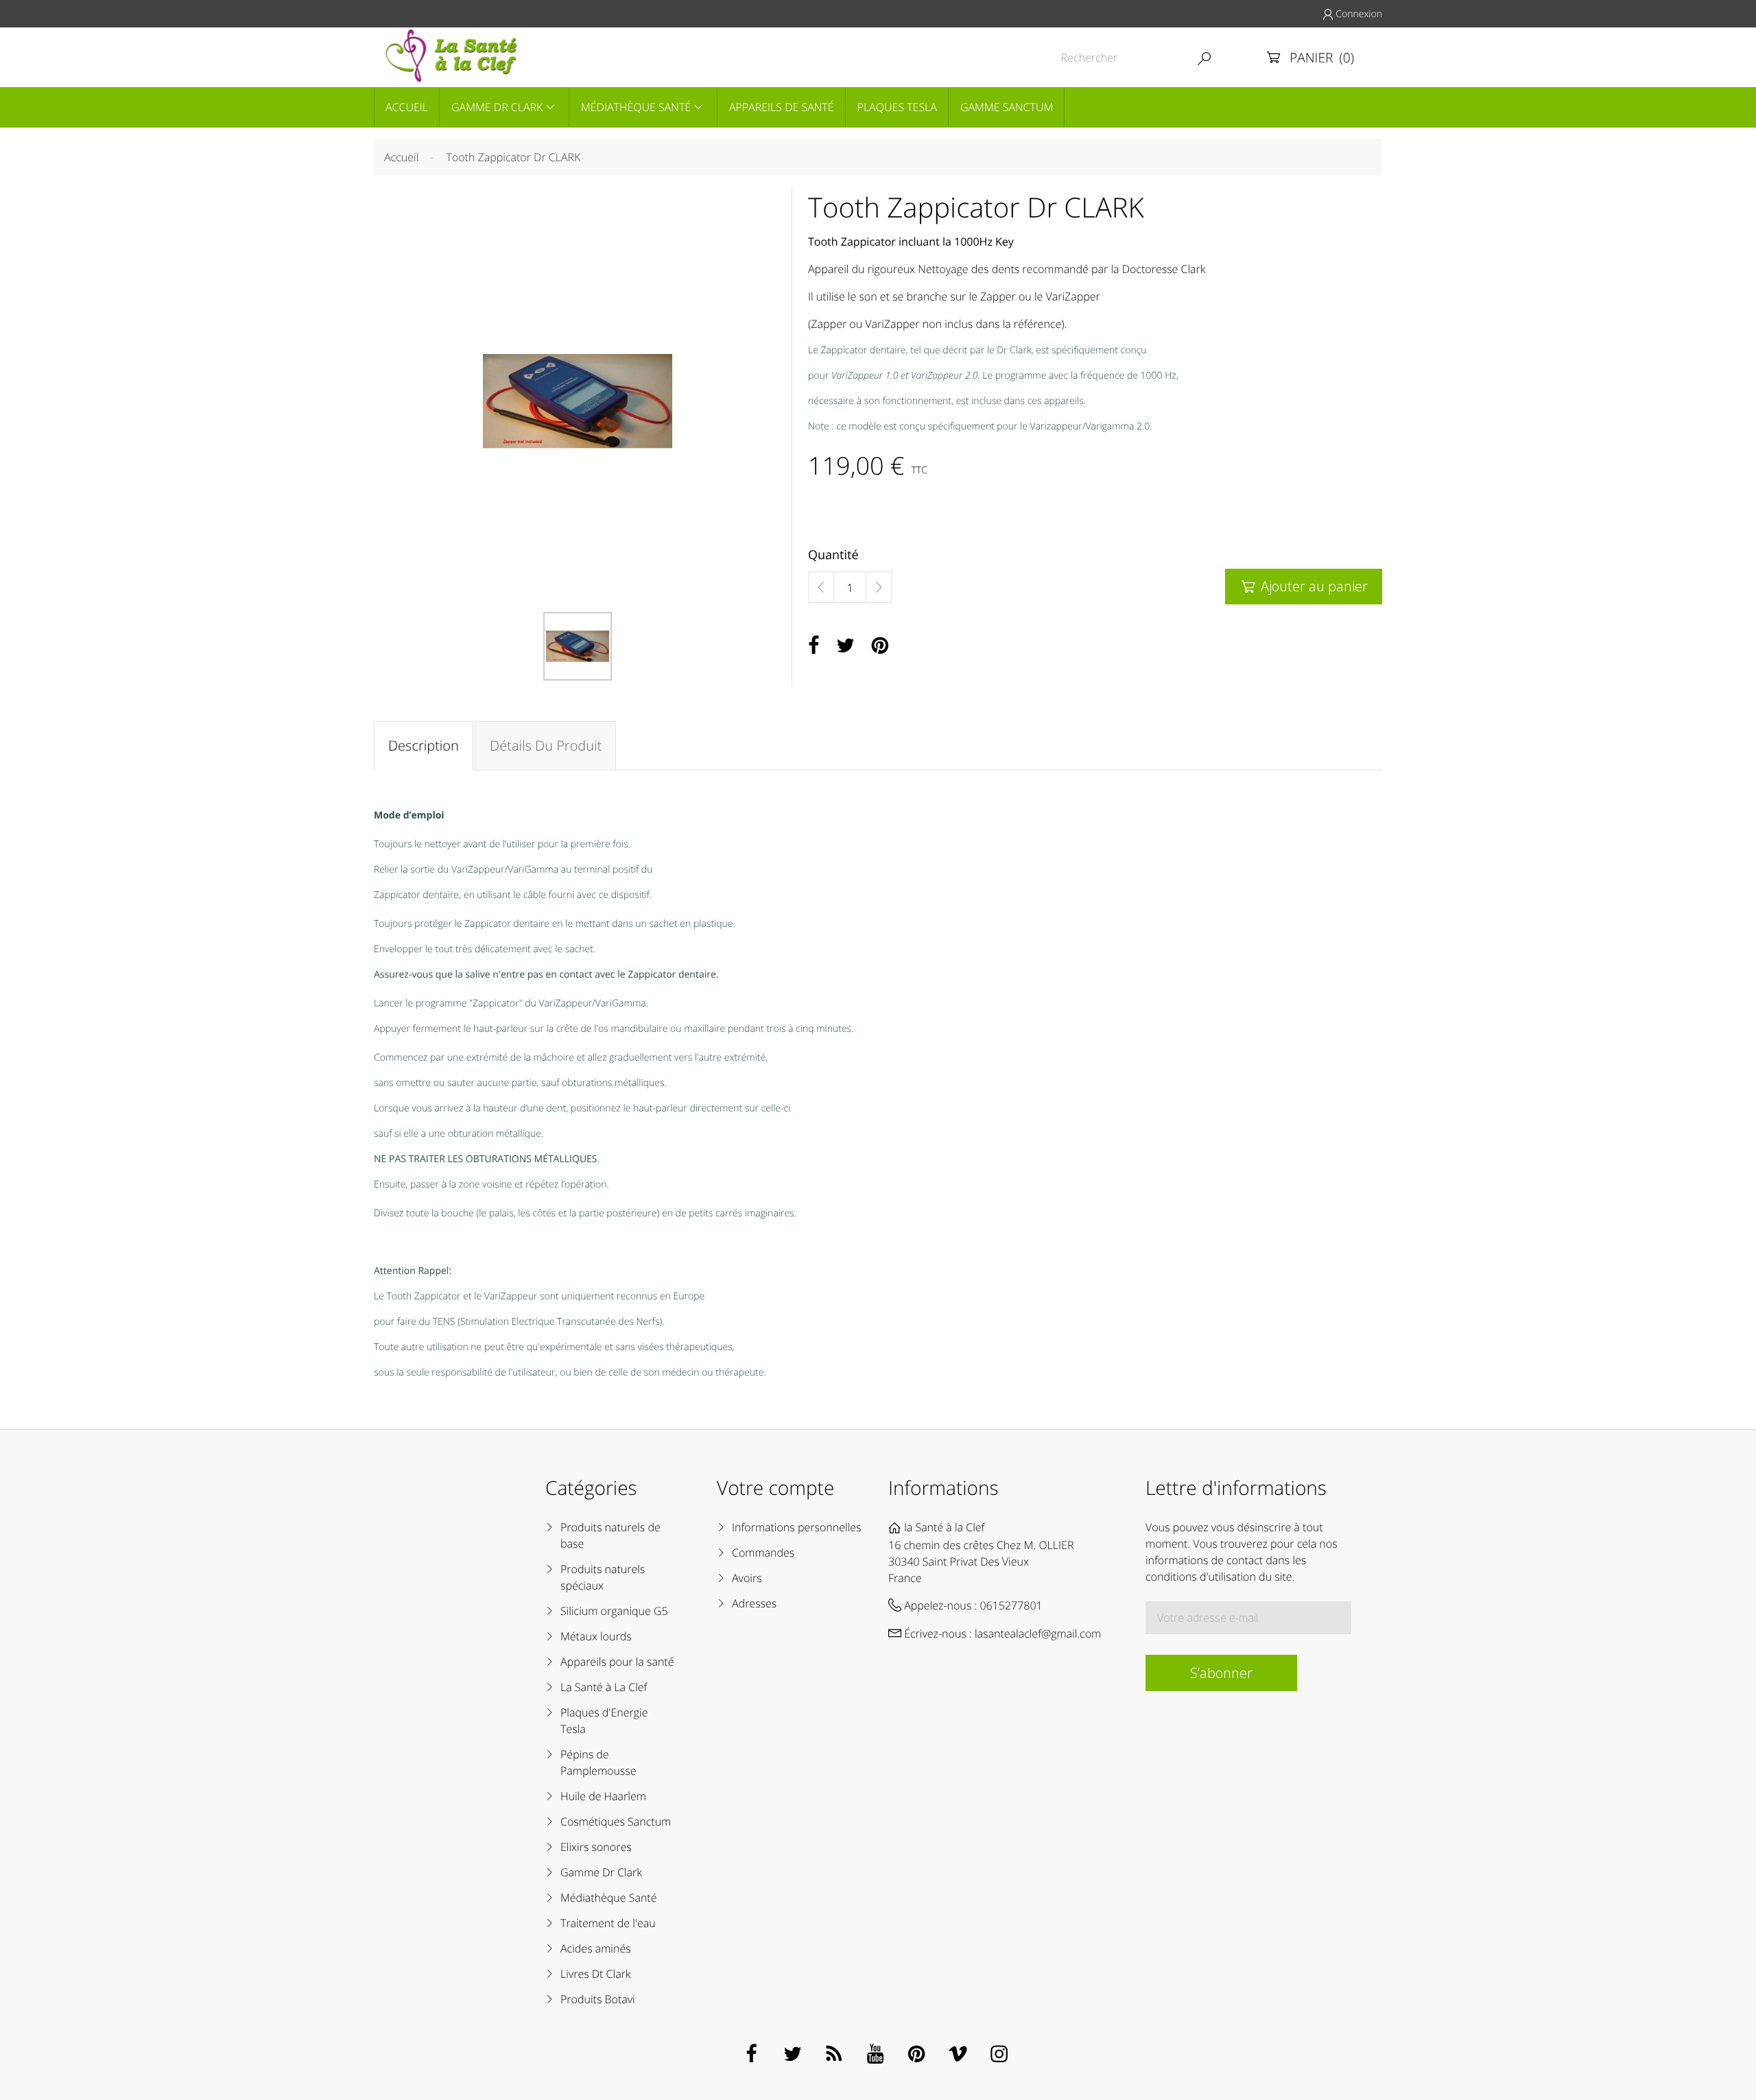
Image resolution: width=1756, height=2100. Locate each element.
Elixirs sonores (596, 1847)
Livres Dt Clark (596, 1974)
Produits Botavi (598, 1999)
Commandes (763, 1553)
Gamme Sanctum (1007, 107)
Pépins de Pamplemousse (598, 1762)
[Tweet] (845, 646)
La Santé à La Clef (604, 1687)
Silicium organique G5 (614, 1611)
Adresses (754, 1603)
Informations (944, 1488)
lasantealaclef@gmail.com (1038, 1633)
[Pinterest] (880, 646)
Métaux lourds (596, 1636)
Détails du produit (546, 745)
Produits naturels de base (610, 1535)
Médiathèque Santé (636, 107)
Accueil (407, 107)
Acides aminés (596, 1948)
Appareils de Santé (782, 107)
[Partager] (814, 646)
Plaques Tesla (897, 107)
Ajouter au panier (1305, 586)
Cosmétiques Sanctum (616, 1821)
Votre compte (775, 1488)
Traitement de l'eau (608, 1923)
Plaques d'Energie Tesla (604, 1721)
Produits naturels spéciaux (603, 1577)
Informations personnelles (796, 1527)
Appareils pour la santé (617, 1662)
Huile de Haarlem (603, 1796)
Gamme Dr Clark (497, 107)
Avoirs (747, 1578)
